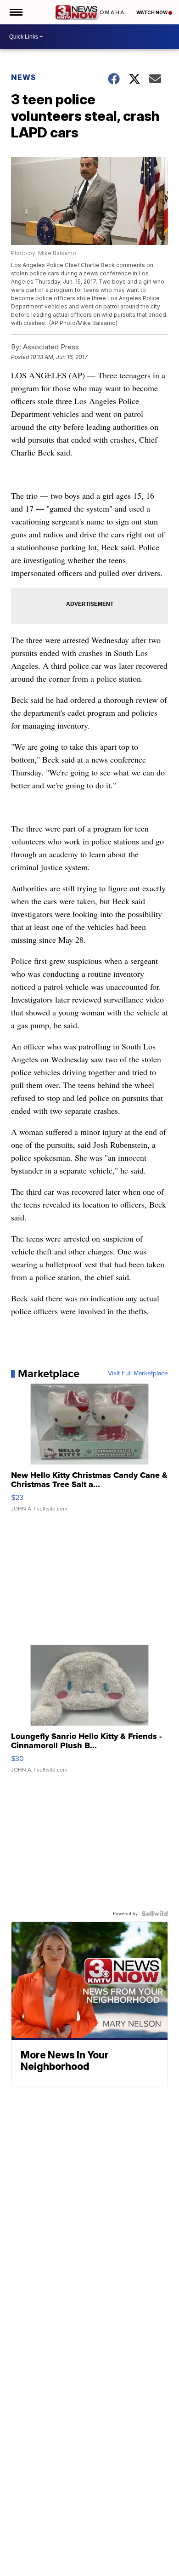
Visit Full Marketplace (138, 1373)
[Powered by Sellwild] (155, 1914)
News (24, 77)
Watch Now (152, 12)
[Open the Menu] (15, 12)
